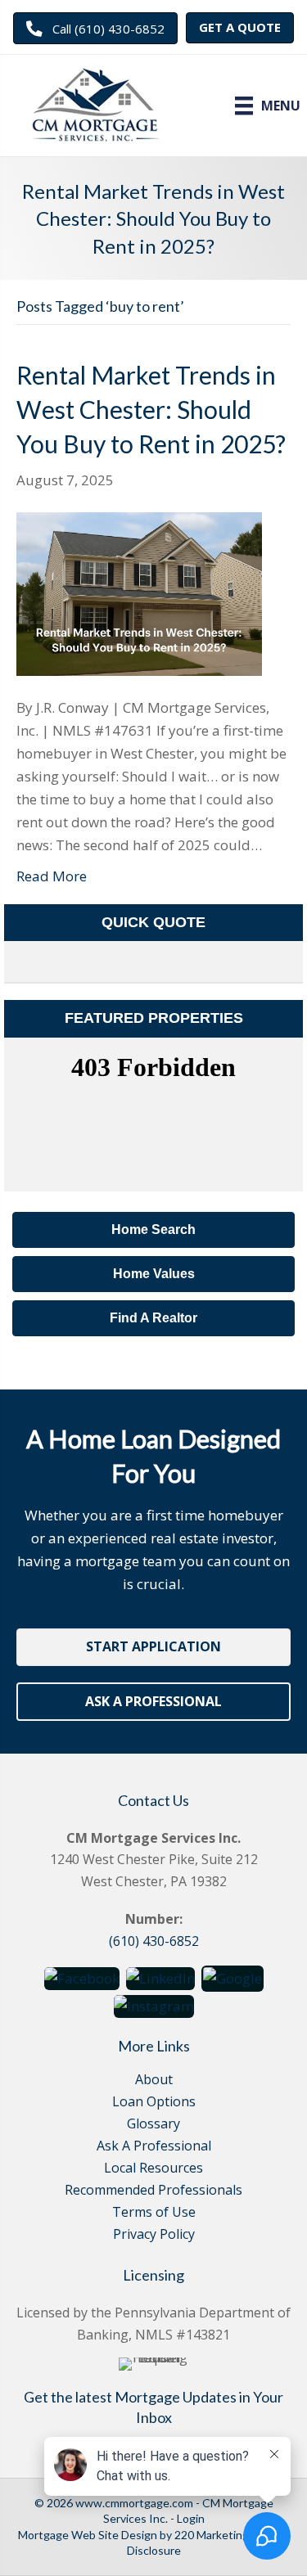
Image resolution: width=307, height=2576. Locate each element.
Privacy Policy (154, 2235)
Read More (52, 876)
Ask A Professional (154, 2147)
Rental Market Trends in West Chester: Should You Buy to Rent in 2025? (151, 409)
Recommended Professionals (153, 2191)
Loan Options (154, 2103)
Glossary (153, 2125)
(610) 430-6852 (154, 1941)
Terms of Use (154, 2213)
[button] (95, 28)
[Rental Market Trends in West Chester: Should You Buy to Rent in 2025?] (139, 592)
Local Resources (153, 2169)
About (154, 2081)
